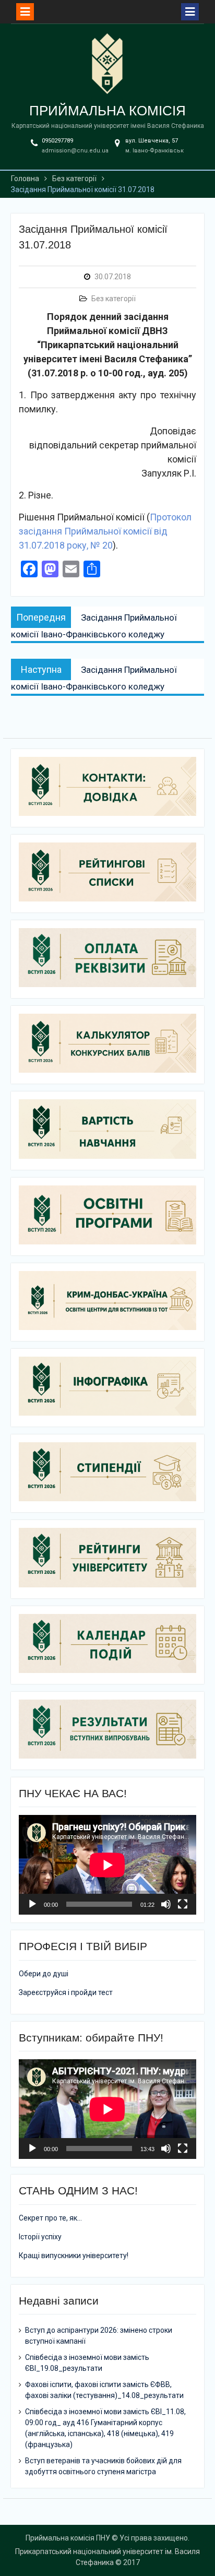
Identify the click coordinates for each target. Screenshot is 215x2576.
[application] (107, 1865)
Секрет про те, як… (50, 2218)
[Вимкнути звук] (166, 1904)
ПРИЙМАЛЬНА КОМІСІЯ (107, 111)
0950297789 (57, 141)
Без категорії (114, 299)
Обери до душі (44, 1974)
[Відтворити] (32, 1904)
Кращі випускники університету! (74, 2256)
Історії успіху (40, 2237)
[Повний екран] (183, 1904)
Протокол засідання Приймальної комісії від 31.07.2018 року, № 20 (105, 531)
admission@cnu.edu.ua (75, 151)
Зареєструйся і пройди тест (66, 1992)
